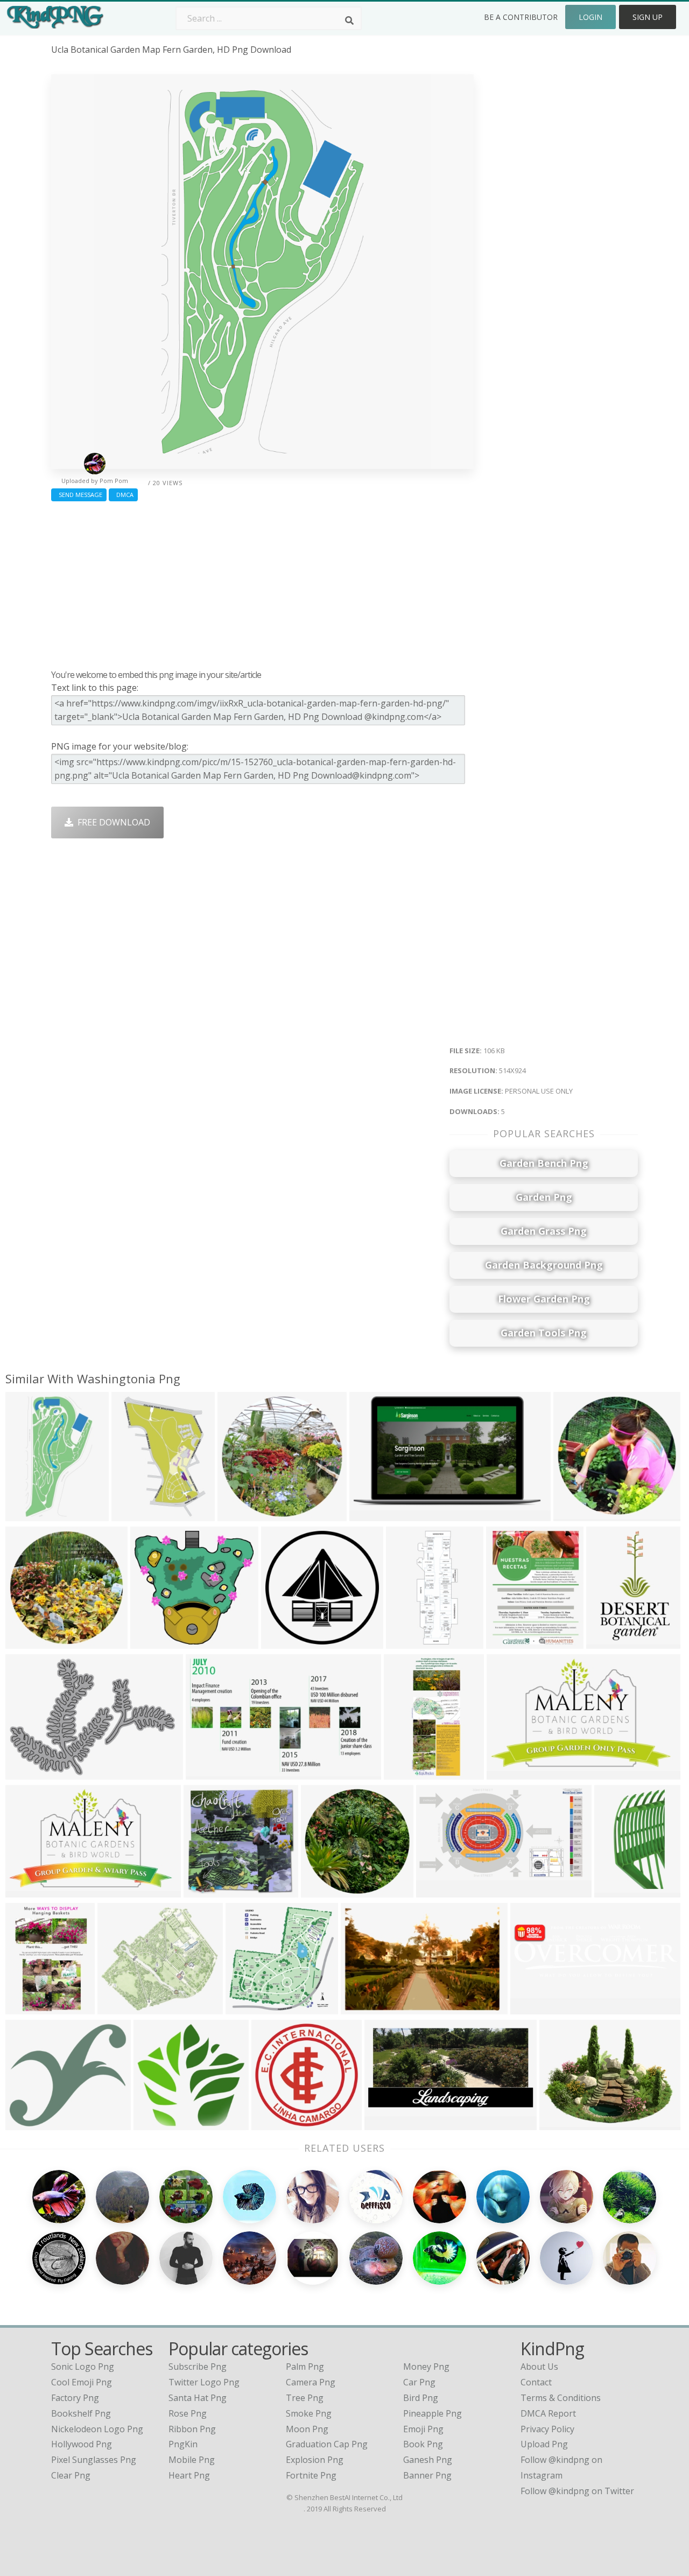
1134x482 (156, 2123)
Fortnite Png (311, 2475)
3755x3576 (155, 1642)
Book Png (423, 2444)
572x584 (614, 1891)
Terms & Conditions (561, 2398)
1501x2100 (611, 1642)
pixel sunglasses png (94, 2460)
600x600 (26, 1642)
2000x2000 (286, 1642)
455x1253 (408, 1642)
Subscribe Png (198, 2367)
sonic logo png (83, 2367)
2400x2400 (276, 2123)
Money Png (426, 2367)
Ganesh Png (428, 2460)
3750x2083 (374, 1514)
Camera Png (311, 2382)
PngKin (183, 2444)
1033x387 (363, 2008)
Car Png (419, 2382)
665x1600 (406, 1773)
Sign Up (648, 17)
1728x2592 (136, 1514)
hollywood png (82, 2444)
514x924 (26, 1514)
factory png (75, 2398)
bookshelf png (81, 2413)
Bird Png (421, 2398)
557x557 (26, 2123)
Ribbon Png (192, 2429)
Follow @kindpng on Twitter (577, 2491)
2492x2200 (122, 2008)
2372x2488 (250, 2008)
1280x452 (533, 2008)
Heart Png (189, 2475)
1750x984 (438, 1891)
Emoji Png (423, 2429)
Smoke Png (309, 2413)
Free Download (112, 822)
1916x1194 (210, 1773)
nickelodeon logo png (97, 2429)
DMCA (123, 495)
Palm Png (305, 2367)
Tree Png (305, 2398)
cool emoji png (82, 2382)
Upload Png (544, 2444)
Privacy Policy (547, 2429)
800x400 (560, 2123)
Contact (536, 2382)
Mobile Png (192, 2460)
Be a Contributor (521, 17)
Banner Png (427, 2475)
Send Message (79, 495)
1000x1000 (30, 1773)
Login (590, 17)
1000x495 (387, 2123)
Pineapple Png (433, 2413)
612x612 (574, 1514)
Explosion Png (315, 2460)
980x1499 (28, 2008)
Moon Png (307, 2429)
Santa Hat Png (198, 2398)
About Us (539, 2367)
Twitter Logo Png (204, 2382)
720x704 (204, 1891)
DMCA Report (548, 2413)
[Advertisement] (262, 583)
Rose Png (188, 2413)
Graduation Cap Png (327, 2444)
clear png (71, 2475)
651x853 (506, 1642)
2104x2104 (242, 1514)
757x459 (507, 1773)
